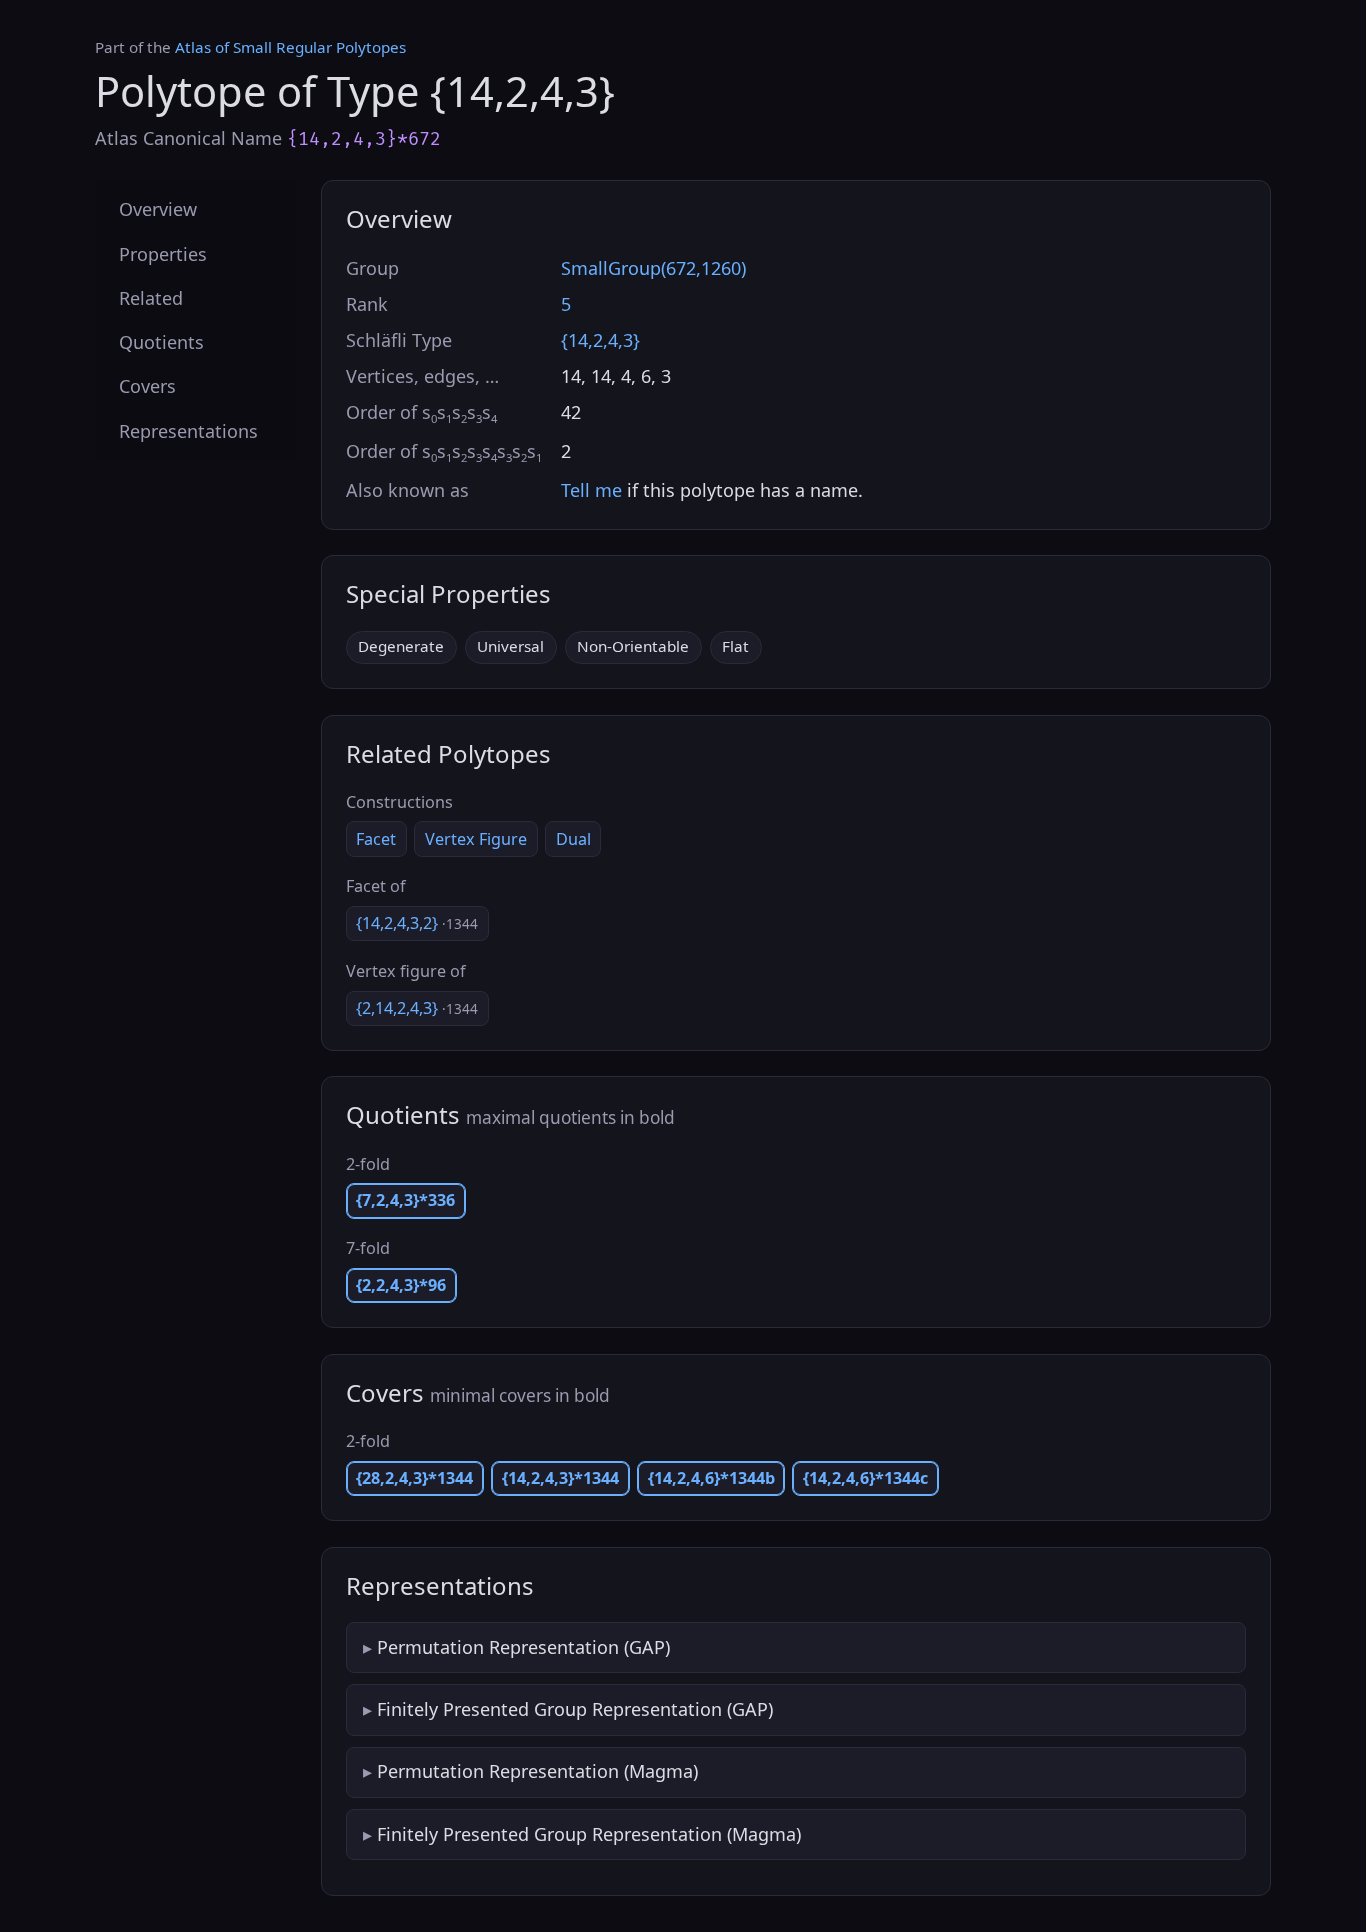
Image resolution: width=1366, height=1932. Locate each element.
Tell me (591, 490)
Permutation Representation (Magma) (537, 1771)
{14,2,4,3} (600, 340)
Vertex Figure (476, 839)
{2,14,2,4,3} (417, 1008)
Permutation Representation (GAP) (523, 1647)
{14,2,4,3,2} (417, 923)
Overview (158, 209)
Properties (163, 253)
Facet (376, 839)
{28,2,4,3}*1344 (414, 1478)
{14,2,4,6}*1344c (865, 1478)
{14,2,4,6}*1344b (711, 1478)
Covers (147, 386)
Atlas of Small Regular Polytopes (290, 47)
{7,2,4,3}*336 (405, 1200)
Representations (188, 430)
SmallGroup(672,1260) (653, 268)
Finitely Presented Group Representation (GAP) (575, 1709)
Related (151, 297)
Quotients (161, 342)
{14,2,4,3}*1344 (560, 1478)
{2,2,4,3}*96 (401, 1285)
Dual (573, 839)
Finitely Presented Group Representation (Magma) (589, 1834)
